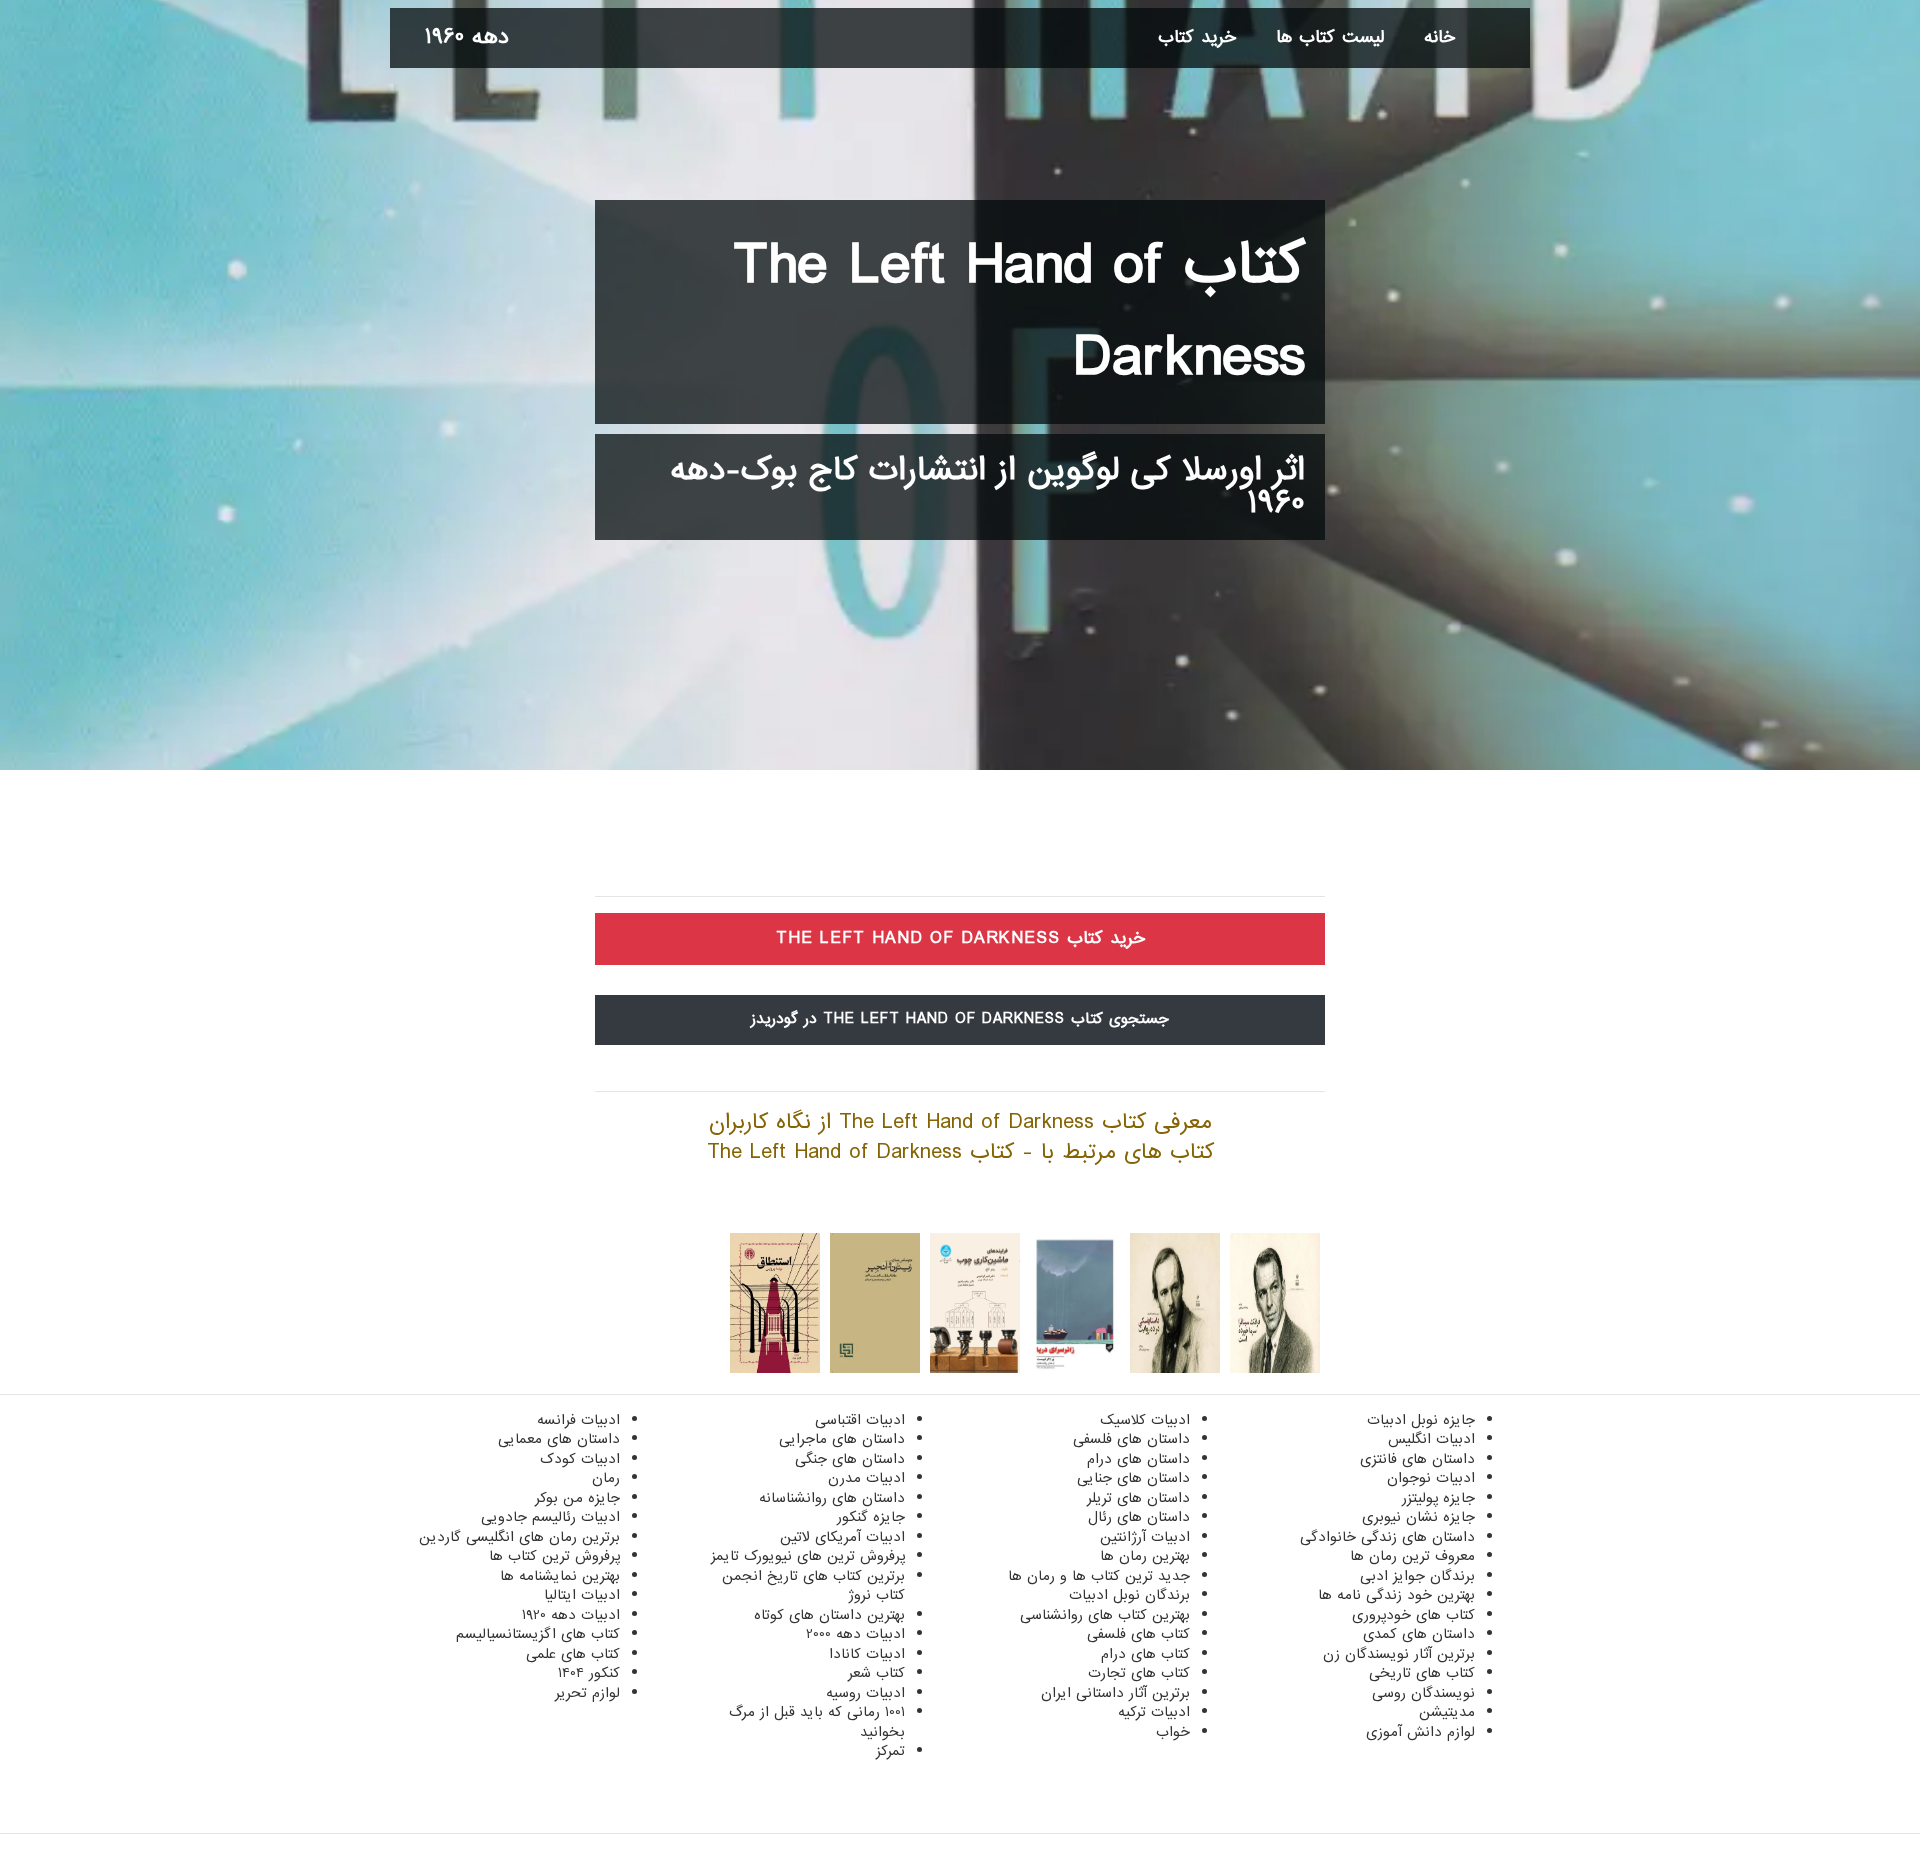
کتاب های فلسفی (1138, 1634)
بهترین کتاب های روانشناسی (1105, 1615)
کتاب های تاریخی (1422, 1673)
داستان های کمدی (1419, 1634)
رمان (606, 1478)
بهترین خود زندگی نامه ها (1396, 1595)
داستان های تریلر (1138, 1498)
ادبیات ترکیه (1154, 1712)
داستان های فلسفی (1131, 1439)
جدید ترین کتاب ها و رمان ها (1099, 1576)
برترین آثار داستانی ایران (1115, 1693)
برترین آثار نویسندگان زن (1399, 1654)
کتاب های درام (1145, 1654)
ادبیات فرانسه (578, 1420)
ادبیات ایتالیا (582, 1595)
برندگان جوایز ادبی (1417, 1576)
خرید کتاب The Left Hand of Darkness (960, 938)
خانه (1439, 37)
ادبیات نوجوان (1431, 1478)
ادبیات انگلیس (1431, 1439)
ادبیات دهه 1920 (571, 1615)
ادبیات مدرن (866, 1478)
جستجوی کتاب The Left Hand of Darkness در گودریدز (960, 1019)
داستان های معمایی (559, 1439)
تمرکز (890, 1751)
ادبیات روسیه (865, 1693)
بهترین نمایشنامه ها (560, 1576)
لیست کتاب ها (1330, 37)
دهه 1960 (467, 37)
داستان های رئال (1139, 1517)
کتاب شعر (876, 1673)
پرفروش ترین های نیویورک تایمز (808, 1556)
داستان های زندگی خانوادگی (1387, 1537)
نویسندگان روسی (1423, 1693)
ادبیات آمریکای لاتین (842, 1537)
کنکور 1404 (589, 1673)
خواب (1173, 1732)
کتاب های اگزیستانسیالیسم (538, 1634)
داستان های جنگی (850, 1459)
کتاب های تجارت (1139, 1673)
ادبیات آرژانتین (1145, 1537)
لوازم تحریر (587, 1693)
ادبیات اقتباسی (860, 1420)
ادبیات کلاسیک (1145, 1420)
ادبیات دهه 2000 (855, 1634)
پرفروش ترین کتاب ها (554, 1556)
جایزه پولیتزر (1438, 1498)
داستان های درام (1138, 1459)
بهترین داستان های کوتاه (829, 1615)
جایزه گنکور (871, 1517)
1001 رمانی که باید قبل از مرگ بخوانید (817, 1722)
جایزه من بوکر (577, 1498)
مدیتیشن (1447, 1712)
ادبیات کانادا (867, 1654)
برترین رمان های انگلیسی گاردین (519, 1537)
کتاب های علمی (573, 1654)
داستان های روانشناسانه (832, 1498)
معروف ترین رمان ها (1412, 1556)
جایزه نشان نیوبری (1418, 1517)
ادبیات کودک (580, 1459)
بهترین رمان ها (1145, 1556)
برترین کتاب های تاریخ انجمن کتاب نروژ (813, 1586)
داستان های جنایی (1133, 1478)
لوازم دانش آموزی (1420, 1732)
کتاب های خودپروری (1413, 1615)
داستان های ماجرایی (842, 1439)
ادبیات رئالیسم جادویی (550, 1517)
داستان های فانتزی (1417, 1459)
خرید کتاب (1197, 37)
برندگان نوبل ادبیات (1129, 1595)
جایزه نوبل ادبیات (1421, 1420)
